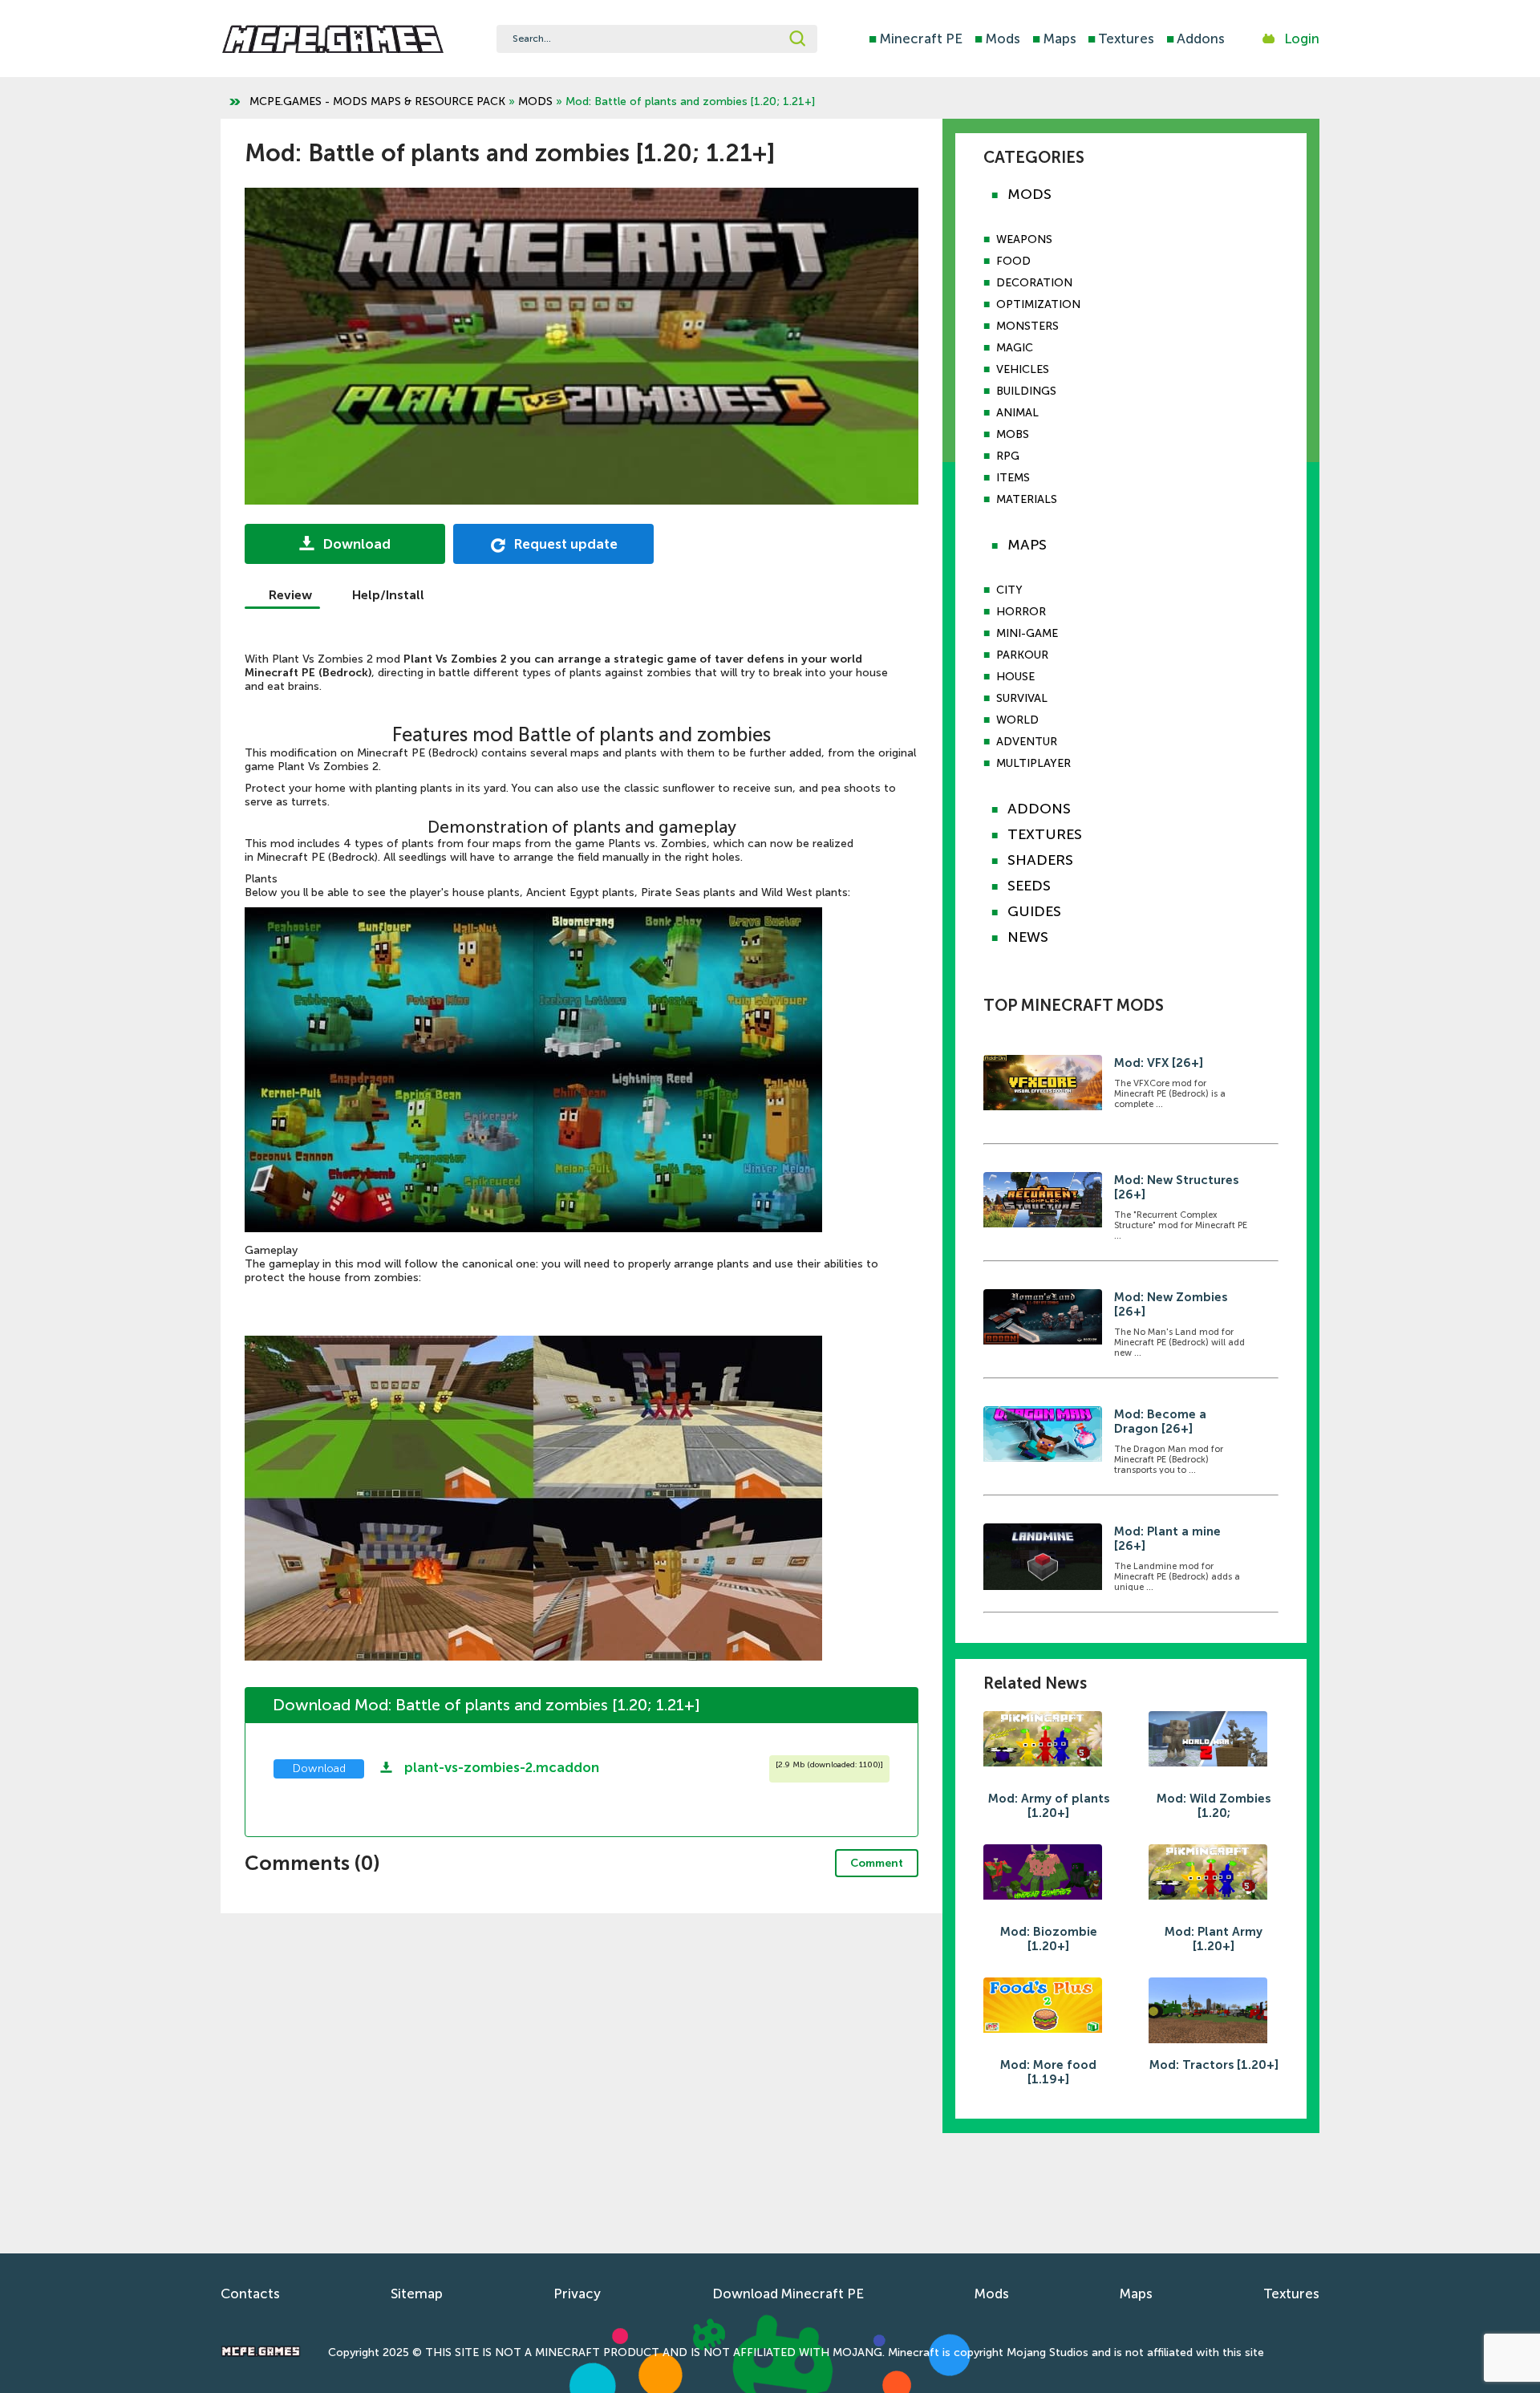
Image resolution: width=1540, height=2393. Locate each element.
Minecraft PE (916, 39)
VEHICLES (1023, 369)
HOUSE (1015, 677)
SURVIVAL (1022, 698)
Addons (1196, 39)
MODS (535, 101)
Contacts (250, 2294)
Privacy (577, 2294)
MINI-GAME (1027, 633)
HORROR (1021, 612)
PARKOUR (1022, 655)
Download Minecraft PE (788, 2294)
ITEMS (1013, 478)
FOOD (1013, 261)
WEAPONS (1024, 239)
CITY (1009, 590)
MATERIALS (1027, 499)
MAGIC (1015, 348)
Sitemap (417, 2294)
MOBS (1013, 434)
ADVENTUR (1027, 742)
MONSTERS (1027, 326)
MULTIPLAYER (1033, 763)
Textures (1121, 39)
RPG (1008, 456)
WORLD (1017, 720)
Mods (997, 39)
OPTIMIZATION (1038, 304)
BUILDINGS (1026, 391)
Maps (1054, 39)
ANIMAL (1017, 413)
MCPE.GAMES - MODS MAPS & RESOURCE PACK (377, 101)
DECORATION (1034, 283)
